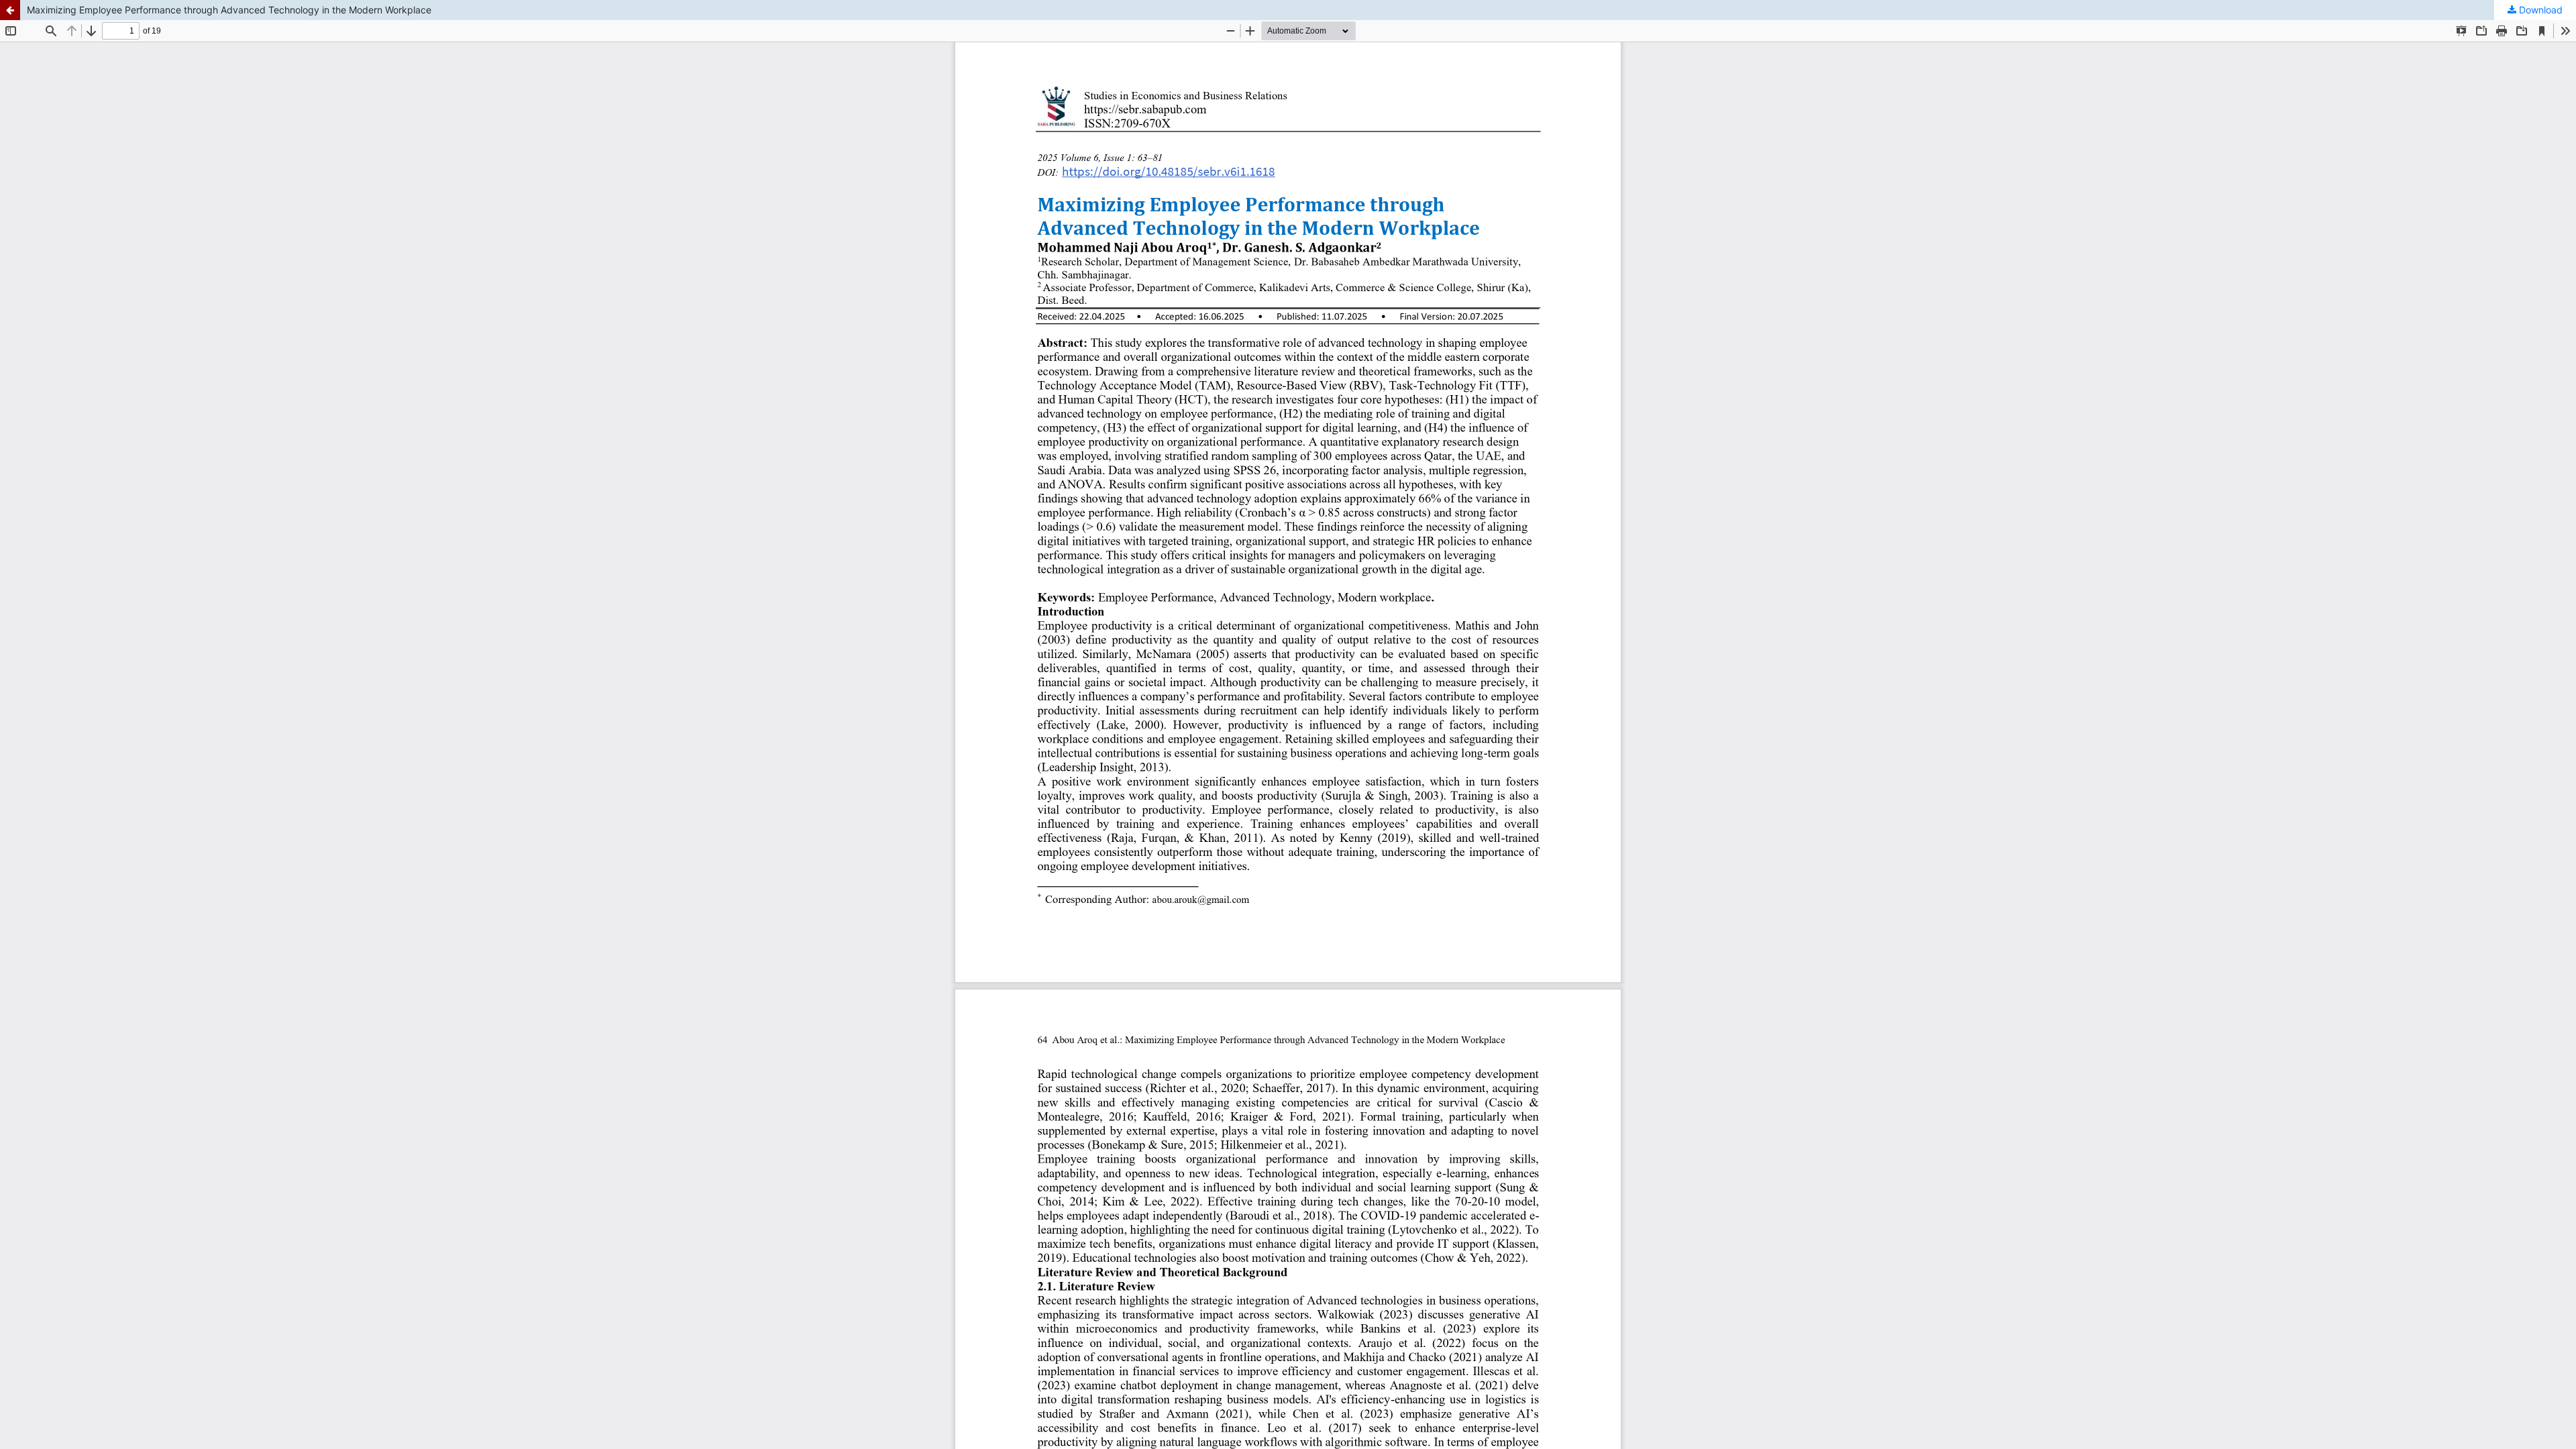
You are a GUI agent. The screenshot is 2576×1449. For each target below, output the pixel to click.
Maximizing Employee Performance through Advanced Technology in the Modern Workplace (229, 10)
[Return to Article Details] (10, 10)
